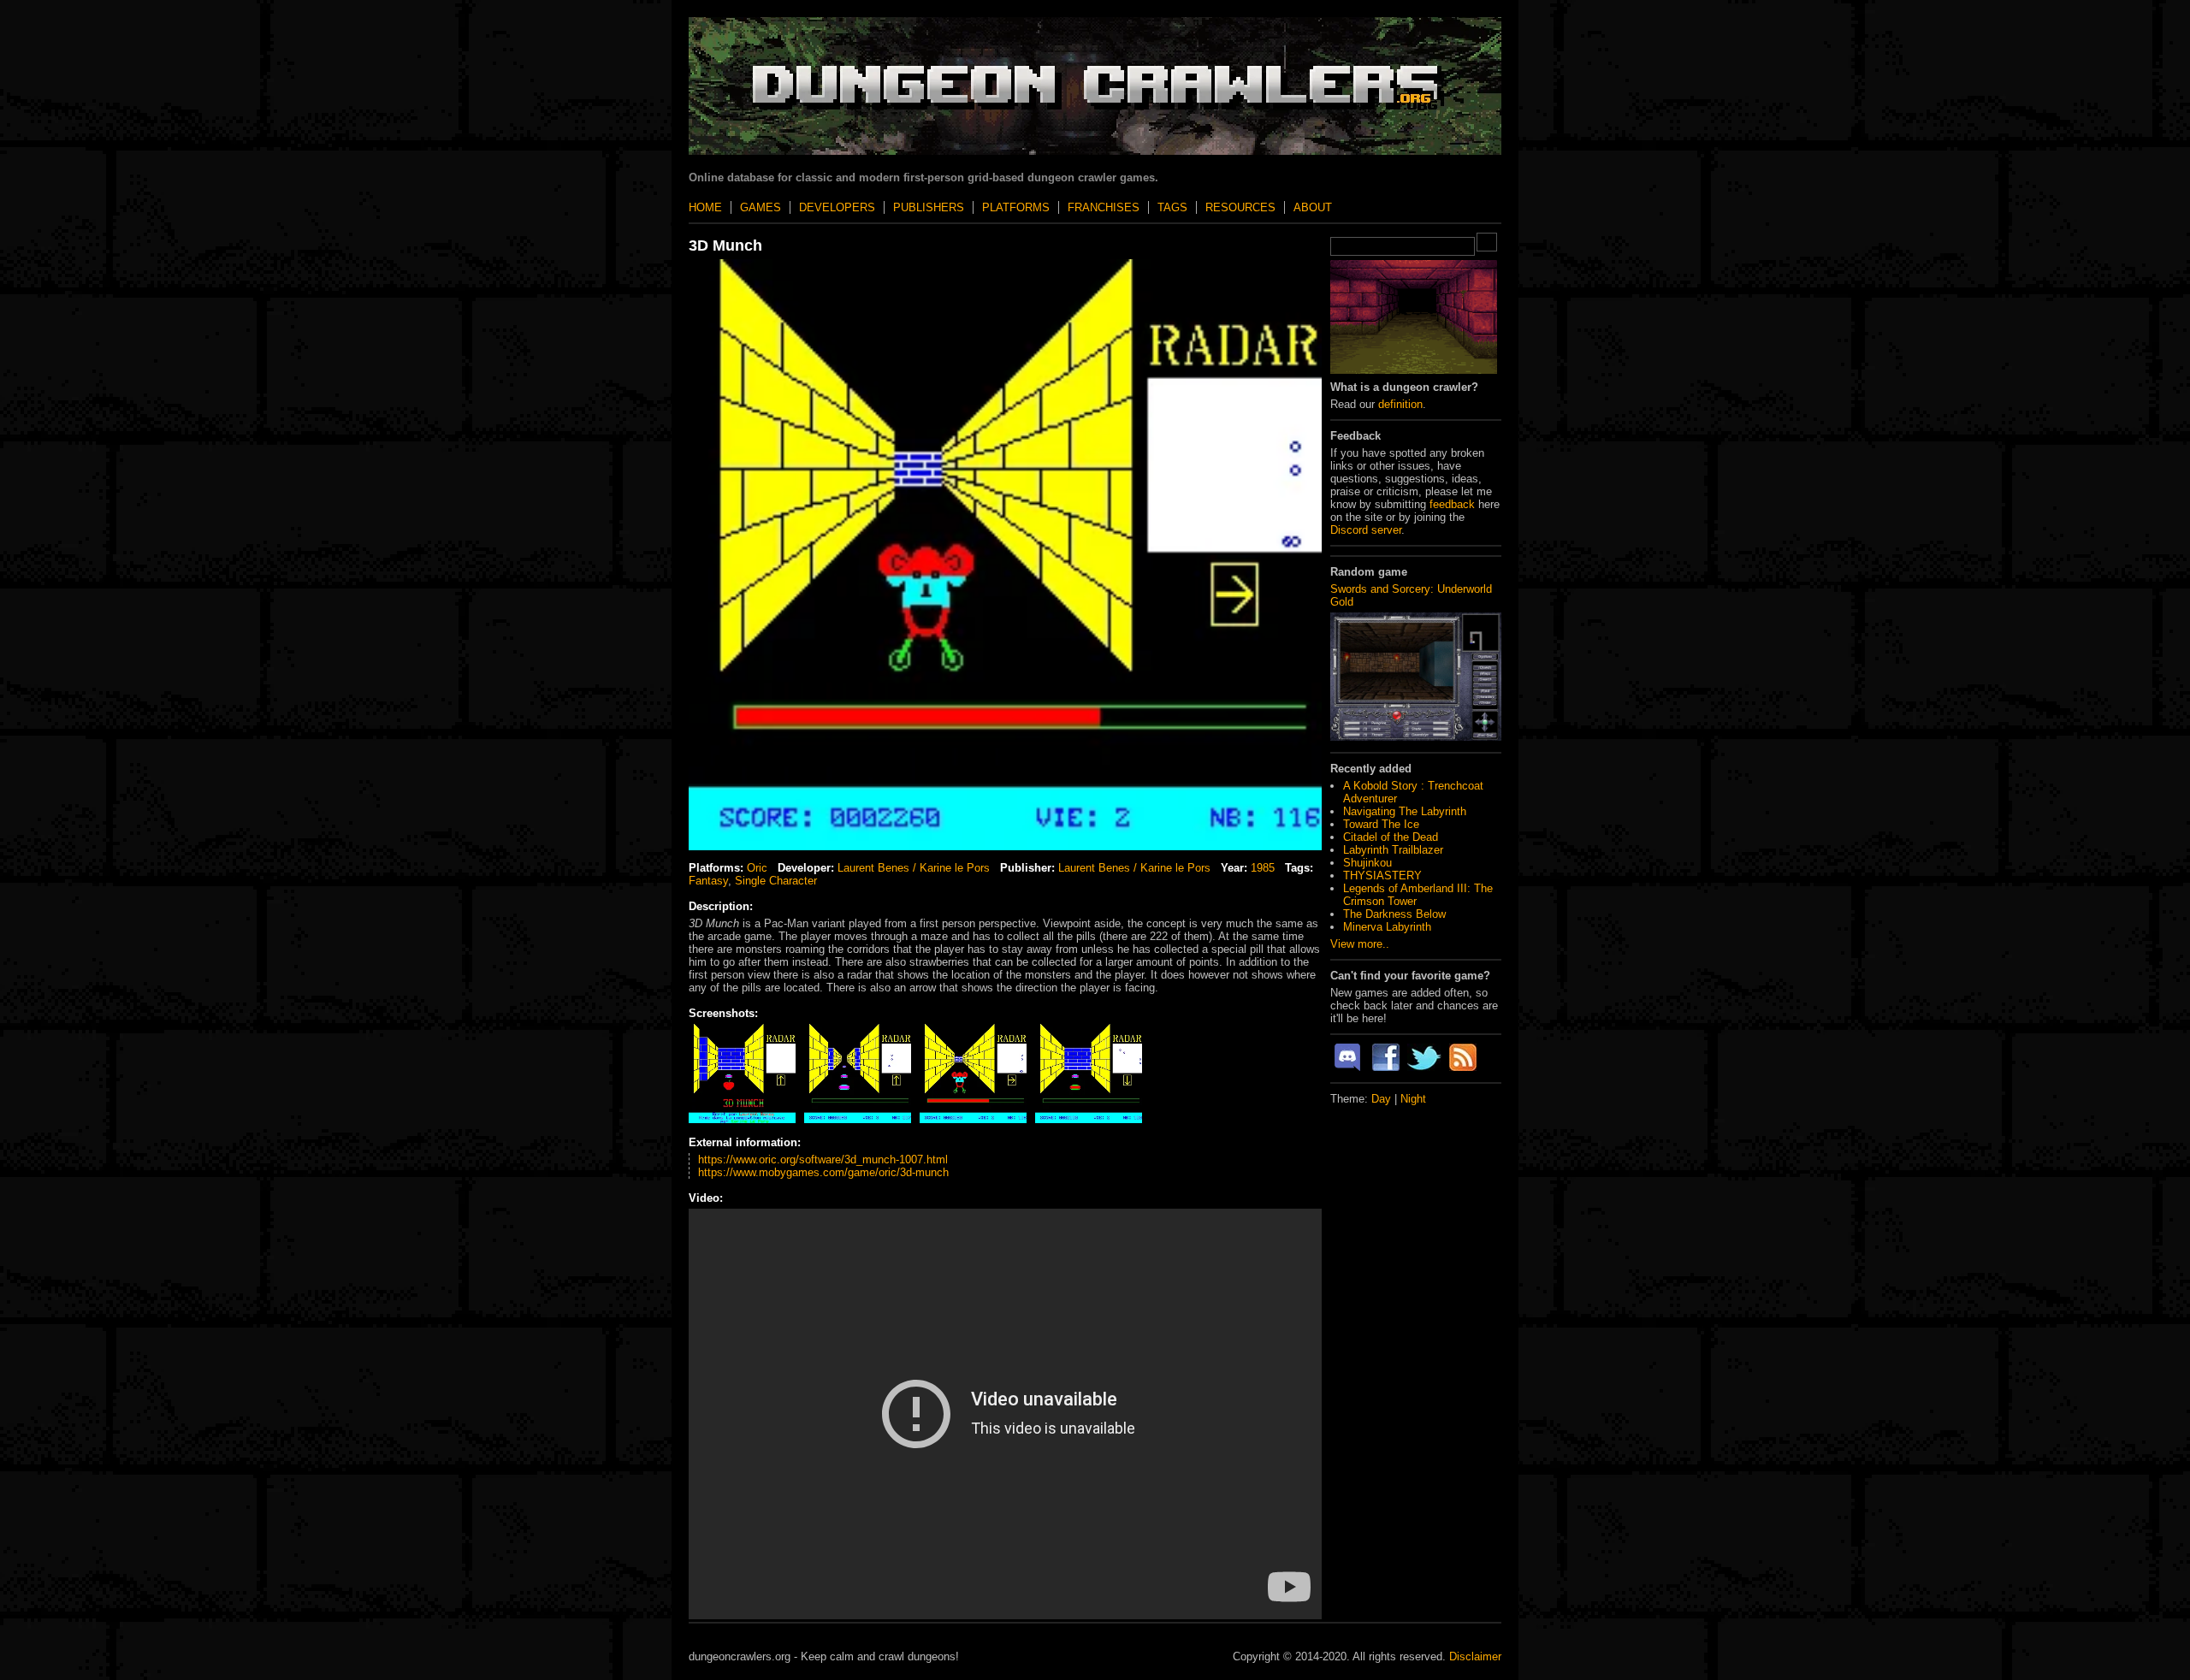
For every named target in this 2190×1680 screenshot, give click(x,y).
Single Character (776, 881)
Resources (1240, 207)
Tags (1172, 207)
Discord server (1366, 530)
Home (705, 207)
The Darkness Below (1394, 914)
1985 (1263, 868)
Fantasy (708, 881)
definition (1400, 404)
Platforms (1016, 207)
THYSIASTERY (1382, 875)
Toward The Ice (1381, 824)
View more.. (1360, 944)
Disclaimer (1475, 1656)
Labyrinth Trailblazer (1393, 850)
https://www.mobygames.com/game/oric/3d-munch (823, 1172)
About (1313, 207)
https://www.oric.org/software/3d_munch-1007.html (823, 1159)
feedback (1452, 504)
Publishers (929, 207)
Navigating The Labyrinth (1405, 811)
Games (761, 207)
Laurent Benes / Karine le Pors (914, 868)
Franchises (1104, 207)
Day (1381, 1099)
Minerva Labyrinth (1387, 927)
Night (1413, 1099)
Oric (757, 868)
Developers (837, 207)
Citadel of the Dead (1391, 837)
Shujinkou (1367, 863)
